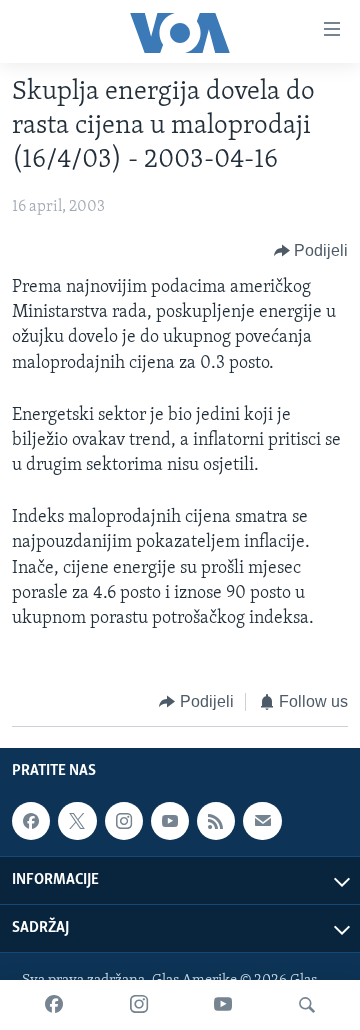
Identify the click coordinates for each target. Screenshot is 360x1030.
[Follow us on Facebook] (31, 821)
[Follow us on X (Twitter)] (77, 821)
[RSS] (216, 821)
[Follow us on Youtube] (170, 821)
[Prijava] (262, 821)
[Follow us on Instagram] (124, 821)
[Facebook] (54, 1005)
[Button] (311, 251)
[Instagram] (139, 1005)
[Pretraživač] (307, 1005)
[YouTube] (223, 1005)
